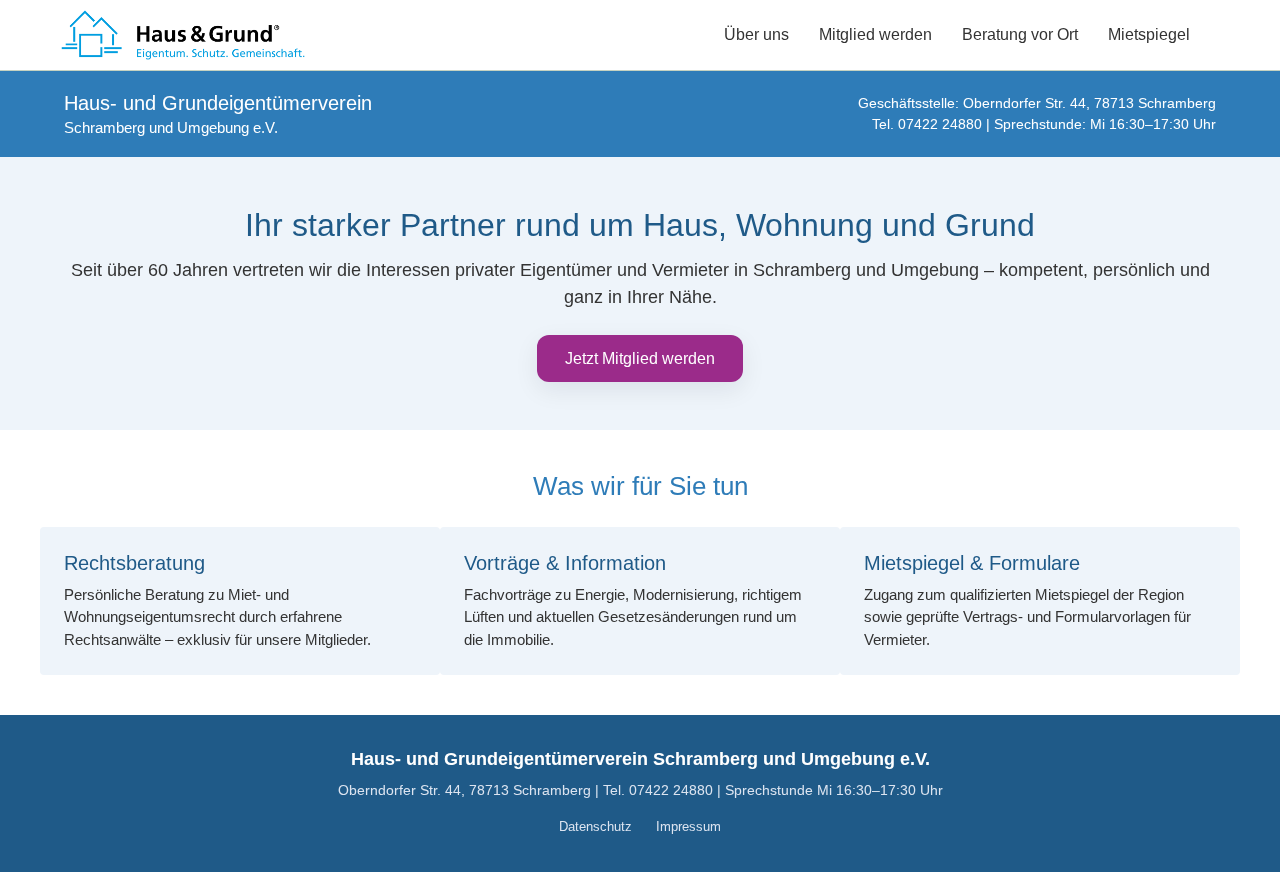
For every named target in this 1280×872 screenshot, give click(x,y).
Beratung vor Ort (1020, 34)
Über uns (756, 34)
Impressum (688, 826)
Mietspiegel (1149, 34)
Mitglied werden (875, 34)
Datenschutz (595, 826)
